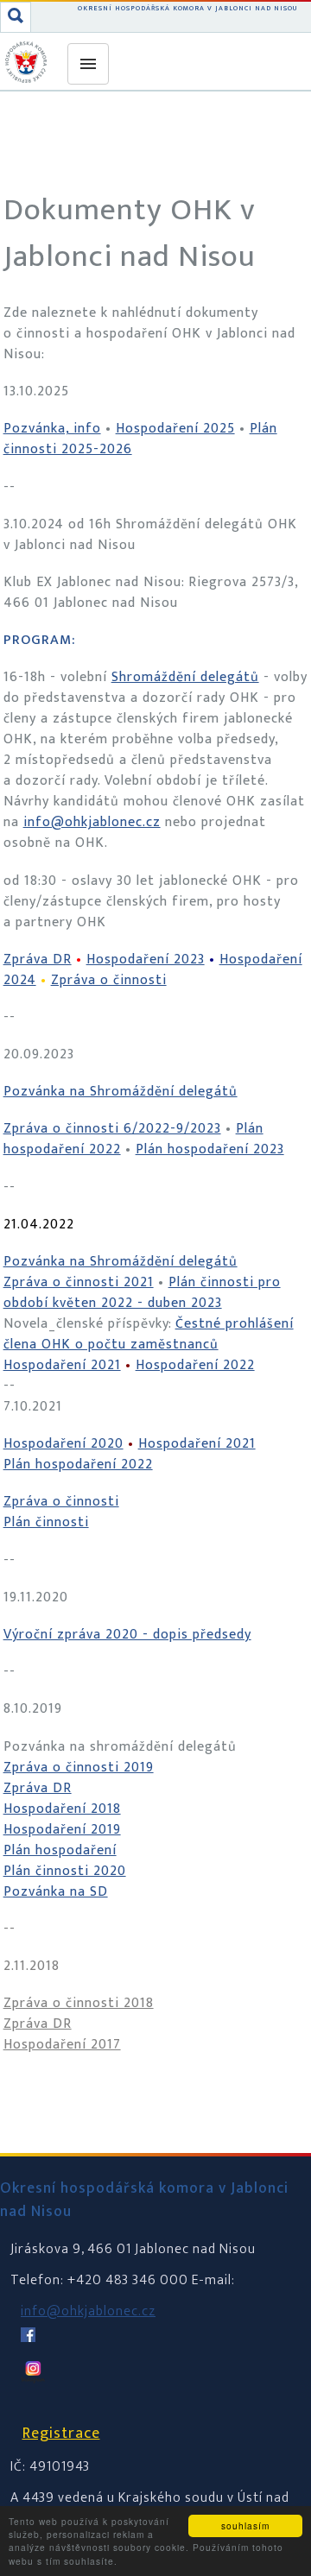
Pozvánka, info (52, 429)
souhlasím (245, 2525)
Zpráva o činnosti (109, 980)
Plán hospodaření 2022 (78, 1465)
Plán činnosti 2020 (65, 1871)
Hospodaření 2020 (63, 1444)
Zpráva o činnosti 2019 (79, 1768)
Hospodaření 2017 (62, 2045)
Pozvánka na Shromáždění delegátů (121, 1092)
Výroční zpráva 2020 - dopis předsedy (127, 1635)
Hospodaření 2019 (62, 1830)
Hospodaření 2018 (62, 1809)
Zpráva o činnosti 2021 (79, 1282)
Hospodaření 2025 (175, 429)
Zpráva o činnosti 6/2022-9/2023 (112, 1129)
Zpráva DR (38, 960)
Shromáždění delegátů (185, 677)
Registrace (61, 2434)
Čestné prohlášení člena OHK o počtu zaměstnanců (149, 1334)
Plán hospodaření (60, 1850)
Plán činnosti (46, 1522)
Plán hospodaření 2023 (210, 1149)
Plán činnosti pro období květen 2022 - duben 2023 (142, 1293)
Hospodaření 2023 (146, 960)
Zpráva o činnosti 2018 (79, 2003)
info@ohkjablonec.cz (92, 822)
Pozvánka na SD (56, 1892)
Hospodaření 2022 (195, 1365)
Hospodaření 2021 (62, 1365)
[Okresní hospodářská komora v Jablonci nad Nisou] (29, 62)
